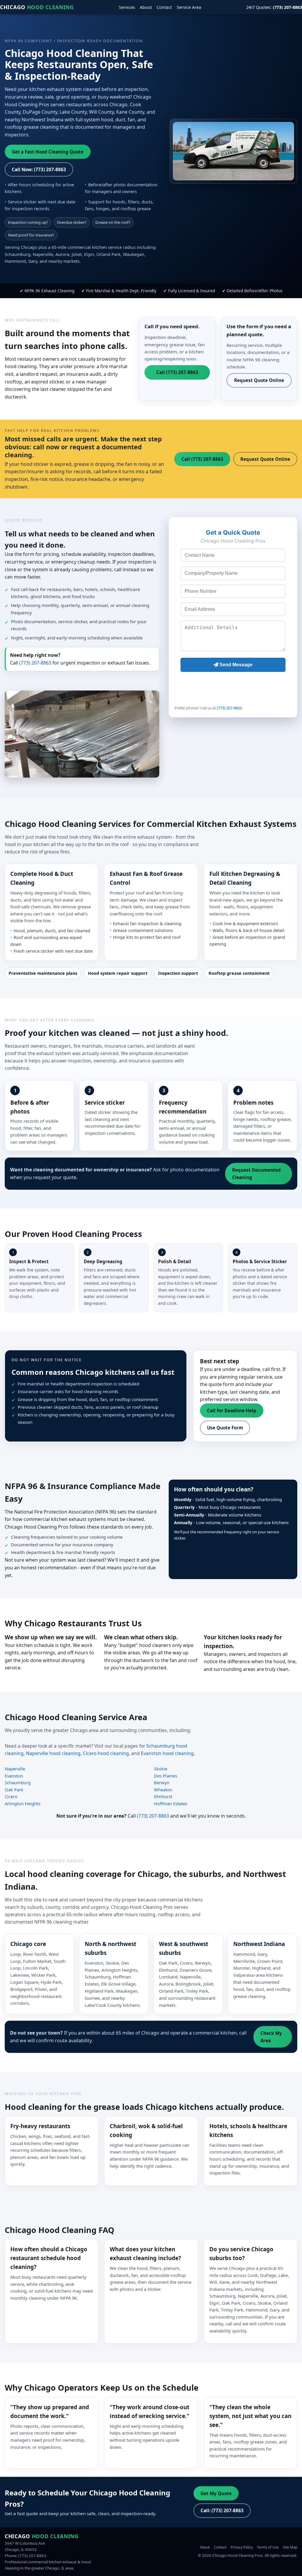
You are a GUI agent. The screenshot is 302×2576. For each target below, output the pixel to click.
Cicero (11, 1796)
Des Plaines (166, 1776)
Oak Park (14, 1790)
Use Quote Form (225, 1428)
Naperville (15, 1769)
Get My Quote (216, 2493)
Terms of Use (268, 2547)
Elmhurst (163, 1796)
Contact (164, 7)
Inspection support (178, 973)
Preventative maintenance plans (43, 973)
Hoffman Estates (171, 1803)
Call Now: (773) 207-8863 (39, 169)
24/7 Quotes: (274, 7)
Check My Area (271, 2037)
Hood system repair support (118, 973)
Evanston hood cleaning (167, 1753)
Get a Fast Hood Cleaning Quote (48, 152)
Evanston (14, 1776)
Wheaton (163, 1790)
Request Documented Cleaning (256, 1173)
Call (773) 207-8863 (177, 372)
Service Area (189, 7)
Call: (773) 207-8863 (222, 2510)
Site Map (290, 2547)
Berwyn (162, 1782)
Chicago (37, 7)
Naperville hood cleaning (53, 1753)
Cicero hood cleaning (106, 1753)
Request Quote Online (259, 380)
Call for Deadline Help (232, 1411)
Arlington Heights (23, 1803)
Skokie (161, 1769)
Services (127, 7)
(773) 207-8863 (35, 663)
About (146, 7)
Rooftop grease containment (239, 973)
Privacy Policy (242, 2547)
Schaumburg (18, 1782)
